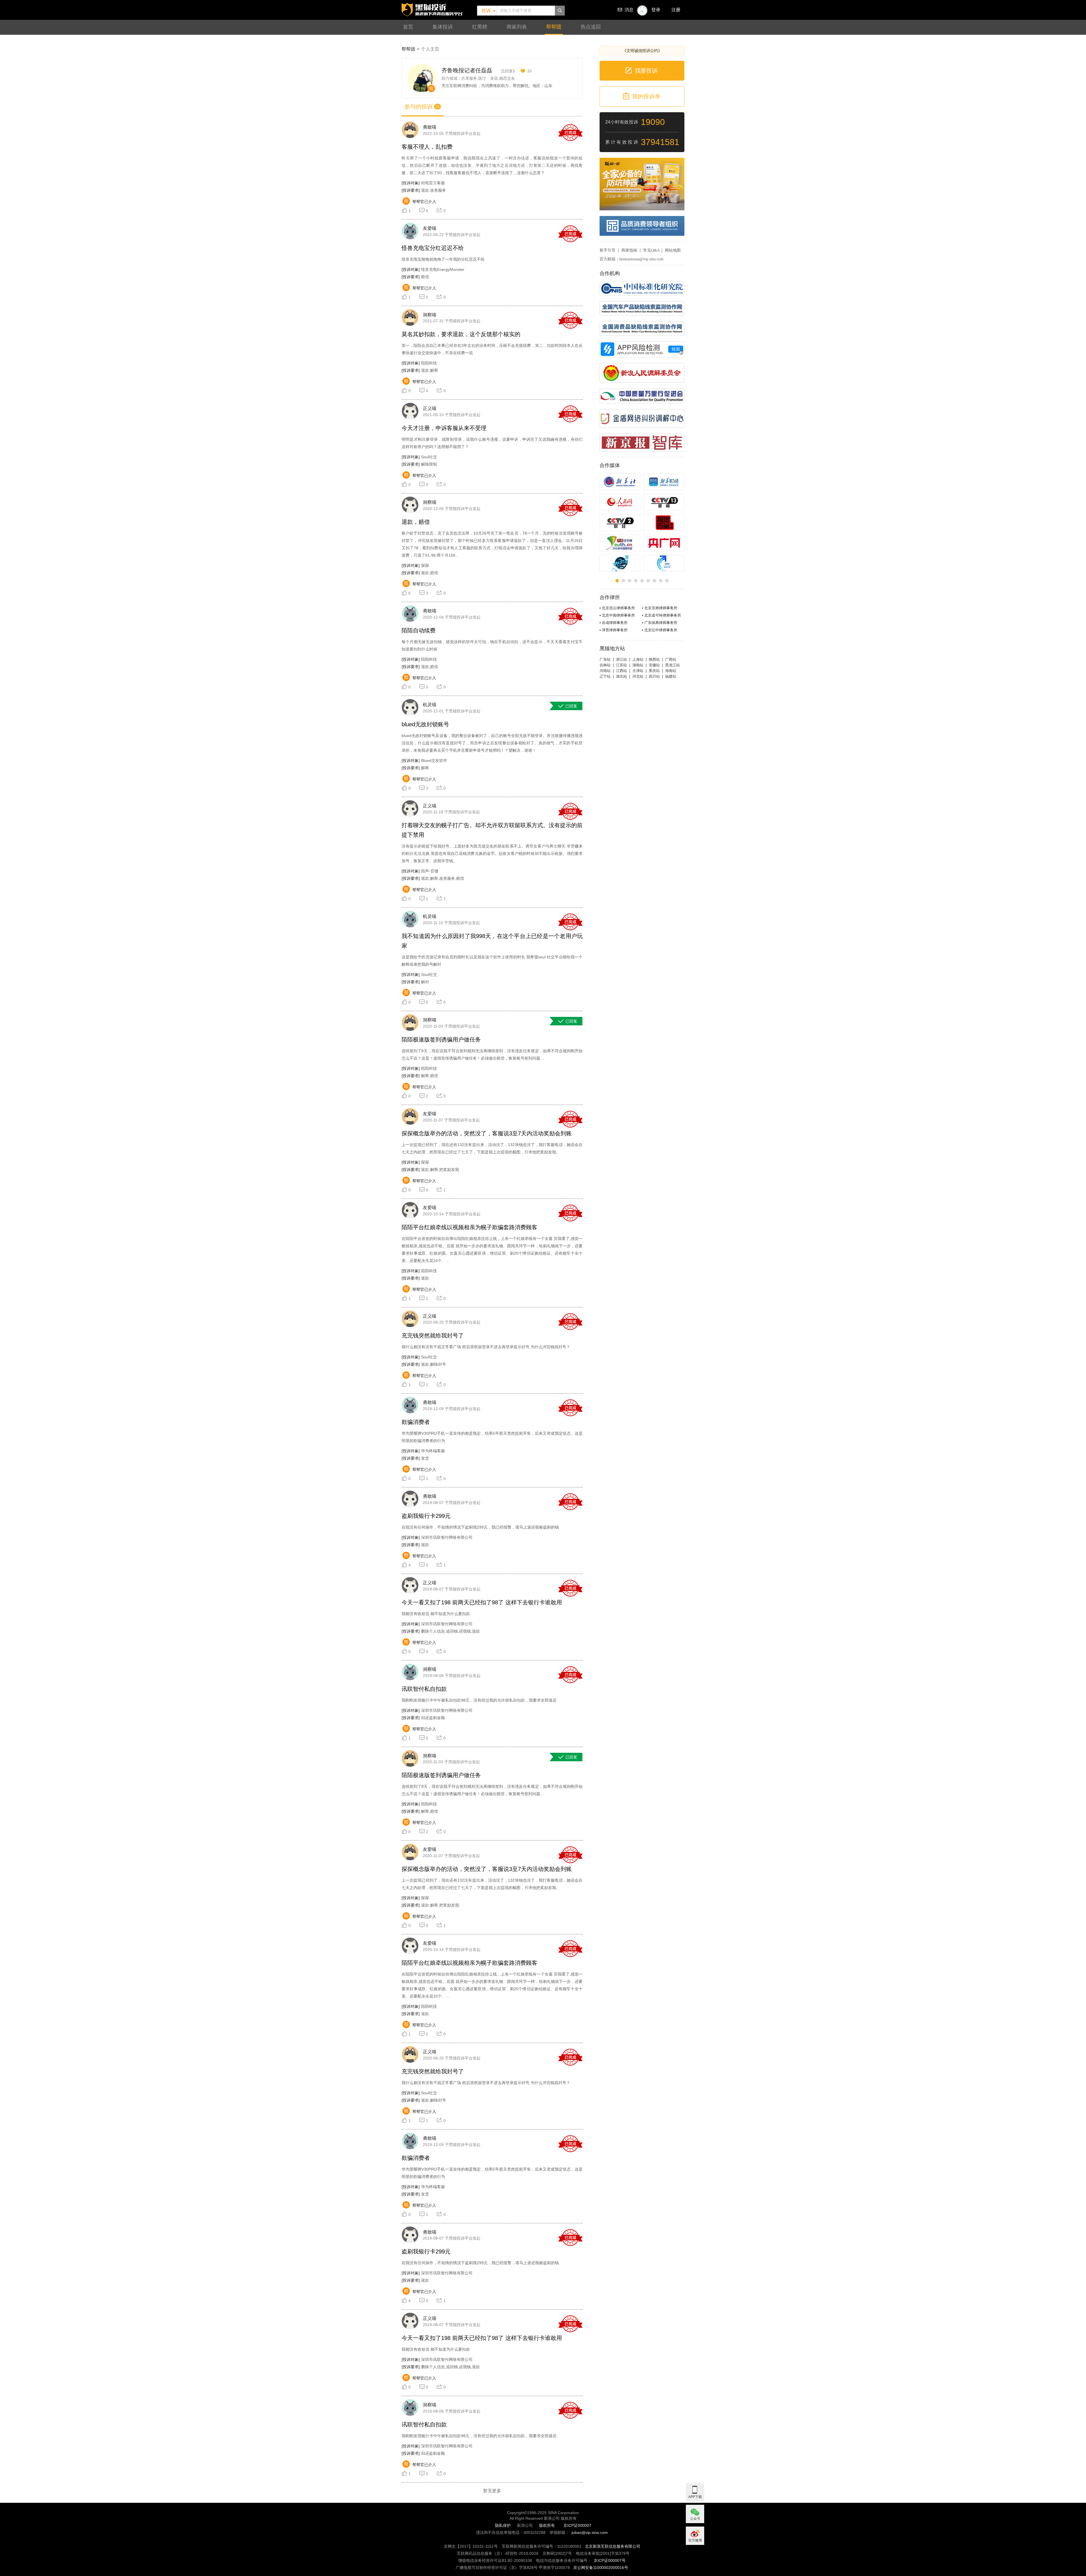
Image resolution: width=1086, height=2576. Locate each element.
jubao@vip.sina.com (590, 2532)
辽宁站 (605, 676)
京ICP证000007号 (610, 2560)
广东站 (605, 659)
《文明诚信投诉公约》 (642, 51)
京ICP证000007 (577, 2525)
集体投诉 (443, 27)
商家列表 (517, 27)
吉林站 (605, 665)
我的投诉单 (646, 96)
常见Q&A (651, 250)
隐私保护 (503, 2525)
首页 (408, 27)
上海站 (638, 659)
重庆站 (654, 671)
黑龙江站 (673, 665)
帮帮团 (554, 27)
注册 (676, 10)
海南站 (671, 671)
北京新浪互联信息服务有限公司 (613, 2546)
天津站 (638, 671)
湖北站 (621, 676)
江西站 (621, 671)
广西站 (671, 659)
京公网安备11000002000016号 (601, 2568)
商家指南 (629, 250)
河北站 (638, 676)
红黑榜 (480, 27)
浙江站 (621, 659)
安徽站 (654, 665)
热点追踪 (591, 27)
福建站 (671, 676)
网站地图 (673, 250)
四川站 (654, 676)
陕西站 (654, 659)
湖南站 (638, 665)
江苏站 (621, 665)
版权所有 (547, 2525)
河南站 (605, 671)
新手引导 (607, 250)
